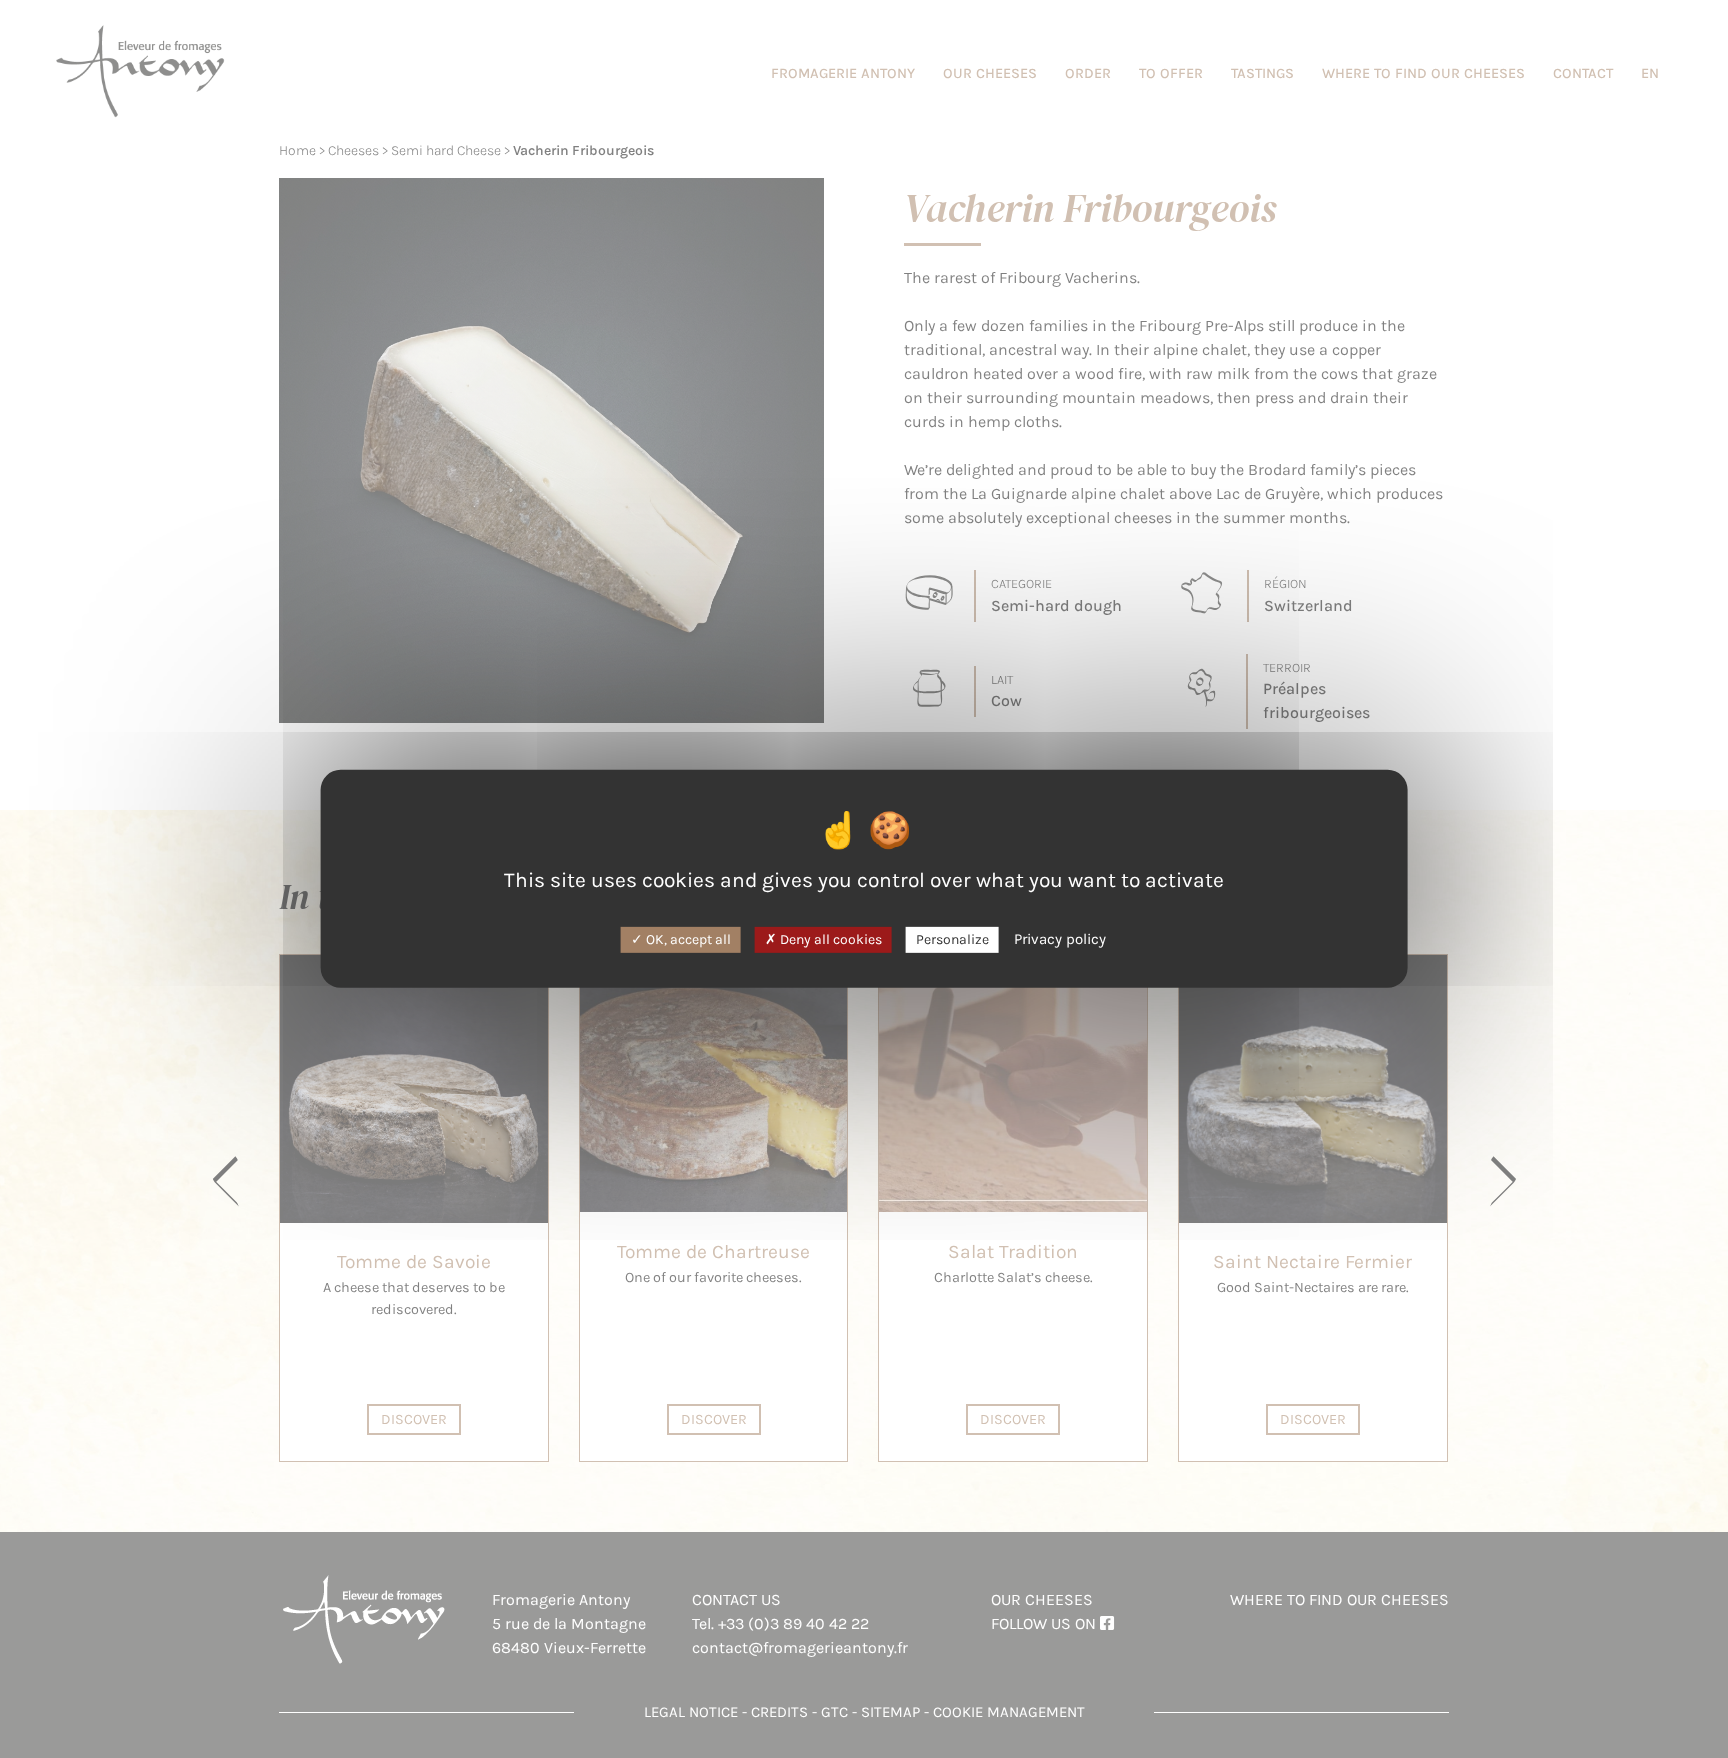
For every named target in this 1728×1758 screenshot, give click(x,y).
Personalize (952, 938)
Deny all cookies (829, 938)
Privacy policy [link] (1060, 938)
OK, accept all (687, 938)
